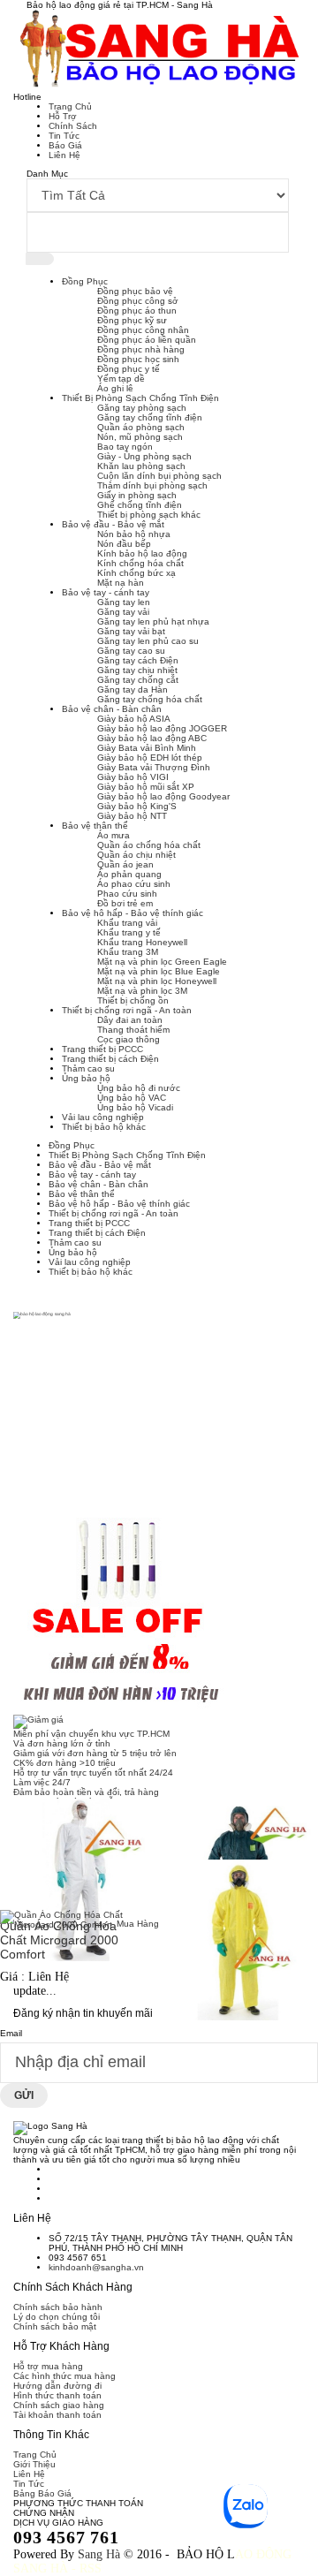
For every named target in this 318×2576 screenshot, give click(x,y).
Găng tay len (124, 602)
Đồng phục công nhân (143, 330)
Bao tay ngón (125, 447)
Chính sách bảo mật (55, 2326)
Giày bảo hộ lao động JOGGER (162, 728)
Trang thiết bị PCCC (102, 1049)
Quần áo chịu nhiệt (136, 855)
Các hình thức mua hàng (64, 2376)
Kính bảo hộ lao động (142, 553)
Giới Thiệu (34, 2464)
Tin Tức (64, 136)
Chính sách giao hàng (59, 2405)
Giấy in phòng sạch (137, 495)
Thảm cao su (88, 1068)
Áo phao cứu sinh (134, 884)
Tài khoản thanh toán (57, 2415)
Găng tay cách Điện (138, 660)
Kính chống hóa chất (140, 563)
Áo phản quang (129, 874)
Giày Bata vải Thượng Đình (154, 767)
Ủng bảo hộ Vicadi (135, 1107)
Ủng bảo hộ (86, 1078)
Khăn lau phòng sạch (141, 466)
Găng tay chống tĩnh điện (150, 417)
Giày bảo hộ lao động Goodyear (163, 796)
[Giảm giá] (159, 1722)
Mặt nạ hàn (121, 583)
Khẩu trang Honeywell (142, 942)
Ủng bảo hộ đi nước (139, 1088)
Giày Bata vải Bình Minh (147, 748)
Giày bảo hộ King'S (137, 806)
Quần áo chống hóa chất (149, 845)
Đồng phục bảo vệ (135, 291)
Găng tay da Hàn (132, 689)
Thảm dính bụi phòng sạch (152, 485)
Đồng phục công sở (138, 301)
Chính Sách (73, 126)
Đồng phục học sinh (138, 359)
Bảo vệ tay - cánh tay (106, 592)
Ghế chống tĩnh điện (140, 505)
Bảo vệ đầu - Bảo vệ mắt (113, 524)
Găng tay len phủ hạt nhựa (153, 621)
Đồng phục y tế (129, 369)
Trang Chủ (70, 106)
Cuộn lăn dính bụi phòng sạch (159, 476)
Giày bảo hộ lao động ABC (152, 738)
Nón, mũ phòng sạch (140, 437)
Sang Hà (99, 2554)
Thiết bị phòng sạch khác (149, 515)
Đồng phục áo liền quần (147, 340)
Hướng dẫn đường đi (57, 2386)
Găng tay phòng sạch (142, 408)
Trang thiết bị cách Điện (110, 1059)
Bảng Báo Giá (42, 2493)
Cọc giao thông (129, 1039)
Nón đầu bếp (124, 544)
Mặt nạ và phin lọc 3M (142, 991)
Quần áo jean (125, 864)
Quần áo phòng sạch (141, 427)
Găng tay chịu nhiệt (137, 670)
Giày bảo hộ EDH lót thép (150, 758)
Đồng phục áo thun (137, 311)
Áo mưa (114, 835)
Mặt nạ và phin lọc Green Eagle (162, 962)
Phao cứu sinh (127, 894)
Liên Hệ (64, 155)
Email (11, 2033)
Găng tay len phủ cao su (148, 641)
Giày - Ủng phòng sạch (144, 456)
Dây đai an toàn (130, 1020)
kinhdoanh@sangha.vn (96, 2267)
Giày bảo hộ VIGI (133, 777)
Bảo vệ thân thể (95, 826)
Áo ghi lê (115, 388)
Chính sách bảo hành (58, 2307)
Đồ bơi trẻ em (125, 903)
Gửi (24, 2095)
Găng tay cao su (131, 651)
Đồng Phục (85, 281)
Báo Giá (65, 145)
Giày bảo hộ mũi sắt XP (146, 787)
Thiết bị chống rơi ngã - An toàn (127, 1010)
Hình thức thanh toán (57, 2395)
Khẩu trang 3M (128, 952)
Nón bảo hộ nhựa (134, 534)
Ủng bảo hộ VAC (132, 1098)
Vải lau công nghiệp (103, 1117)
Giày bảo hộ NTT (132, 816)
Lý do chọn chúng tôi (57, 2317)
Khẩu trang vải (127, 923)
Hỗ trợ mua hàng (48, 2366)
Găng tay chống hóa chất (150, 699)
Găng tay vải (123, 612)
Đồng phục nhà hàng (141, 349)
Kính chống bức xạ (136, 573)
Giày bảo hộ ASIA (134, 719)
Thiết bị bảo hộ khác (104, 1127)
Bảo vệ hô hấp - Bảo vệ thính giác (132, 913)
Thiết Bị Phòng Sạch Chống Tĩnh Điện (140, 398)
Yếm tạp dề (121, 379)
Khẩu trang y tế (129, 932)
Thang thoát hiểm (133, 1030)
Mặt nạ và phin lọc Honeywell (157, 981)
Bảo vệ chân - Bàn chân (112, 709)
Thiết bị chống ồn (133, 1000)
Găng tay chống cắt (138, 680)
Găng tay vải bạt (131, 631)
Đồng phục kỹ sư (132, 320)
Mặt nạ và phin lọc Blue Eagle (159, 971)
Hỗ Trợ (63, 116)
